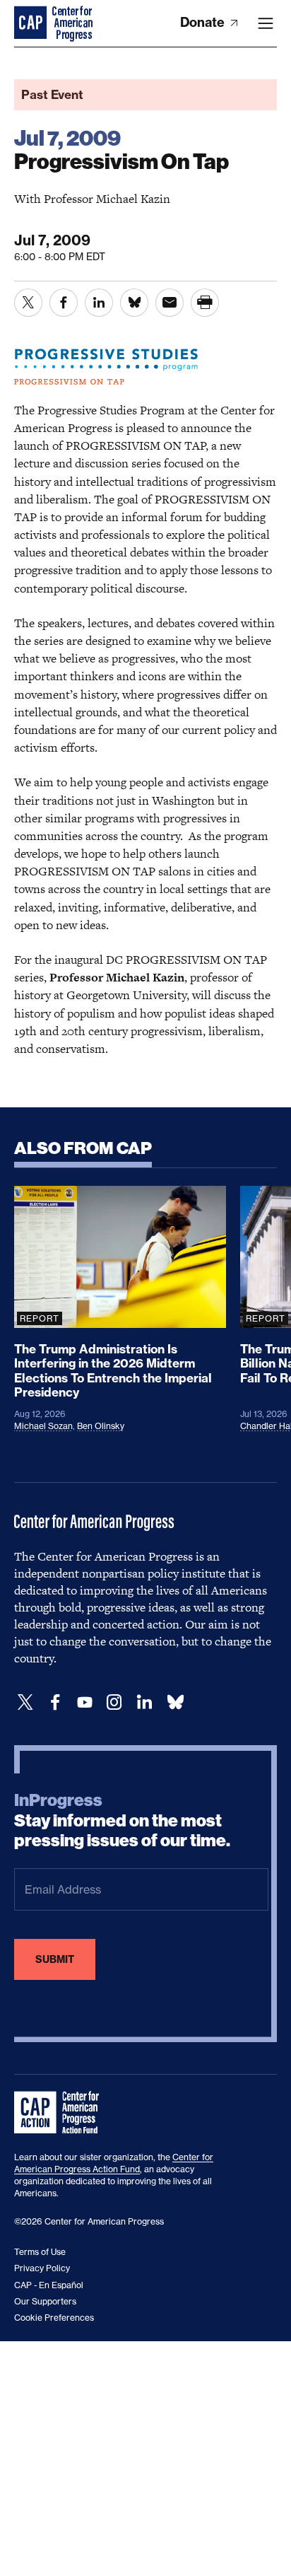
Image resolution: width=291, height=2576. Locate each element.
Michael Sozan (43, 1426)
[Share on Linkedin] (99, 303)
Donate (204, 22)
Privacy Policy (42, 2268)
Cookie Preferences (54, 2318)
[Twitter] (25, 1702)
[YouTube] (85, 1702)
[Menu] (266, 23)
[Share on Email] (170, 303)
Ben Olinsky (101, 1426)
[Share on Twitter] (28, 303)
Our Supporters (45, 2301)
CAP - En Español (49, 2285)
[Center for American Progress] (32, 23)
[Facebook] (55, 1702)
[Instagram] (114, 1702)
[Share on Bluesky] (134, 303)
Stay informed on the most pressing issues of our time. (122, 1821)
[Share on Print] (205, 303)
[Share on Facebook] (64, 303)
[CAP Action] (61, 2113)
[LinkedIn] (144, 1702)
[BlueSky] (175, 1702)
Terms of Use (40, 2252)
